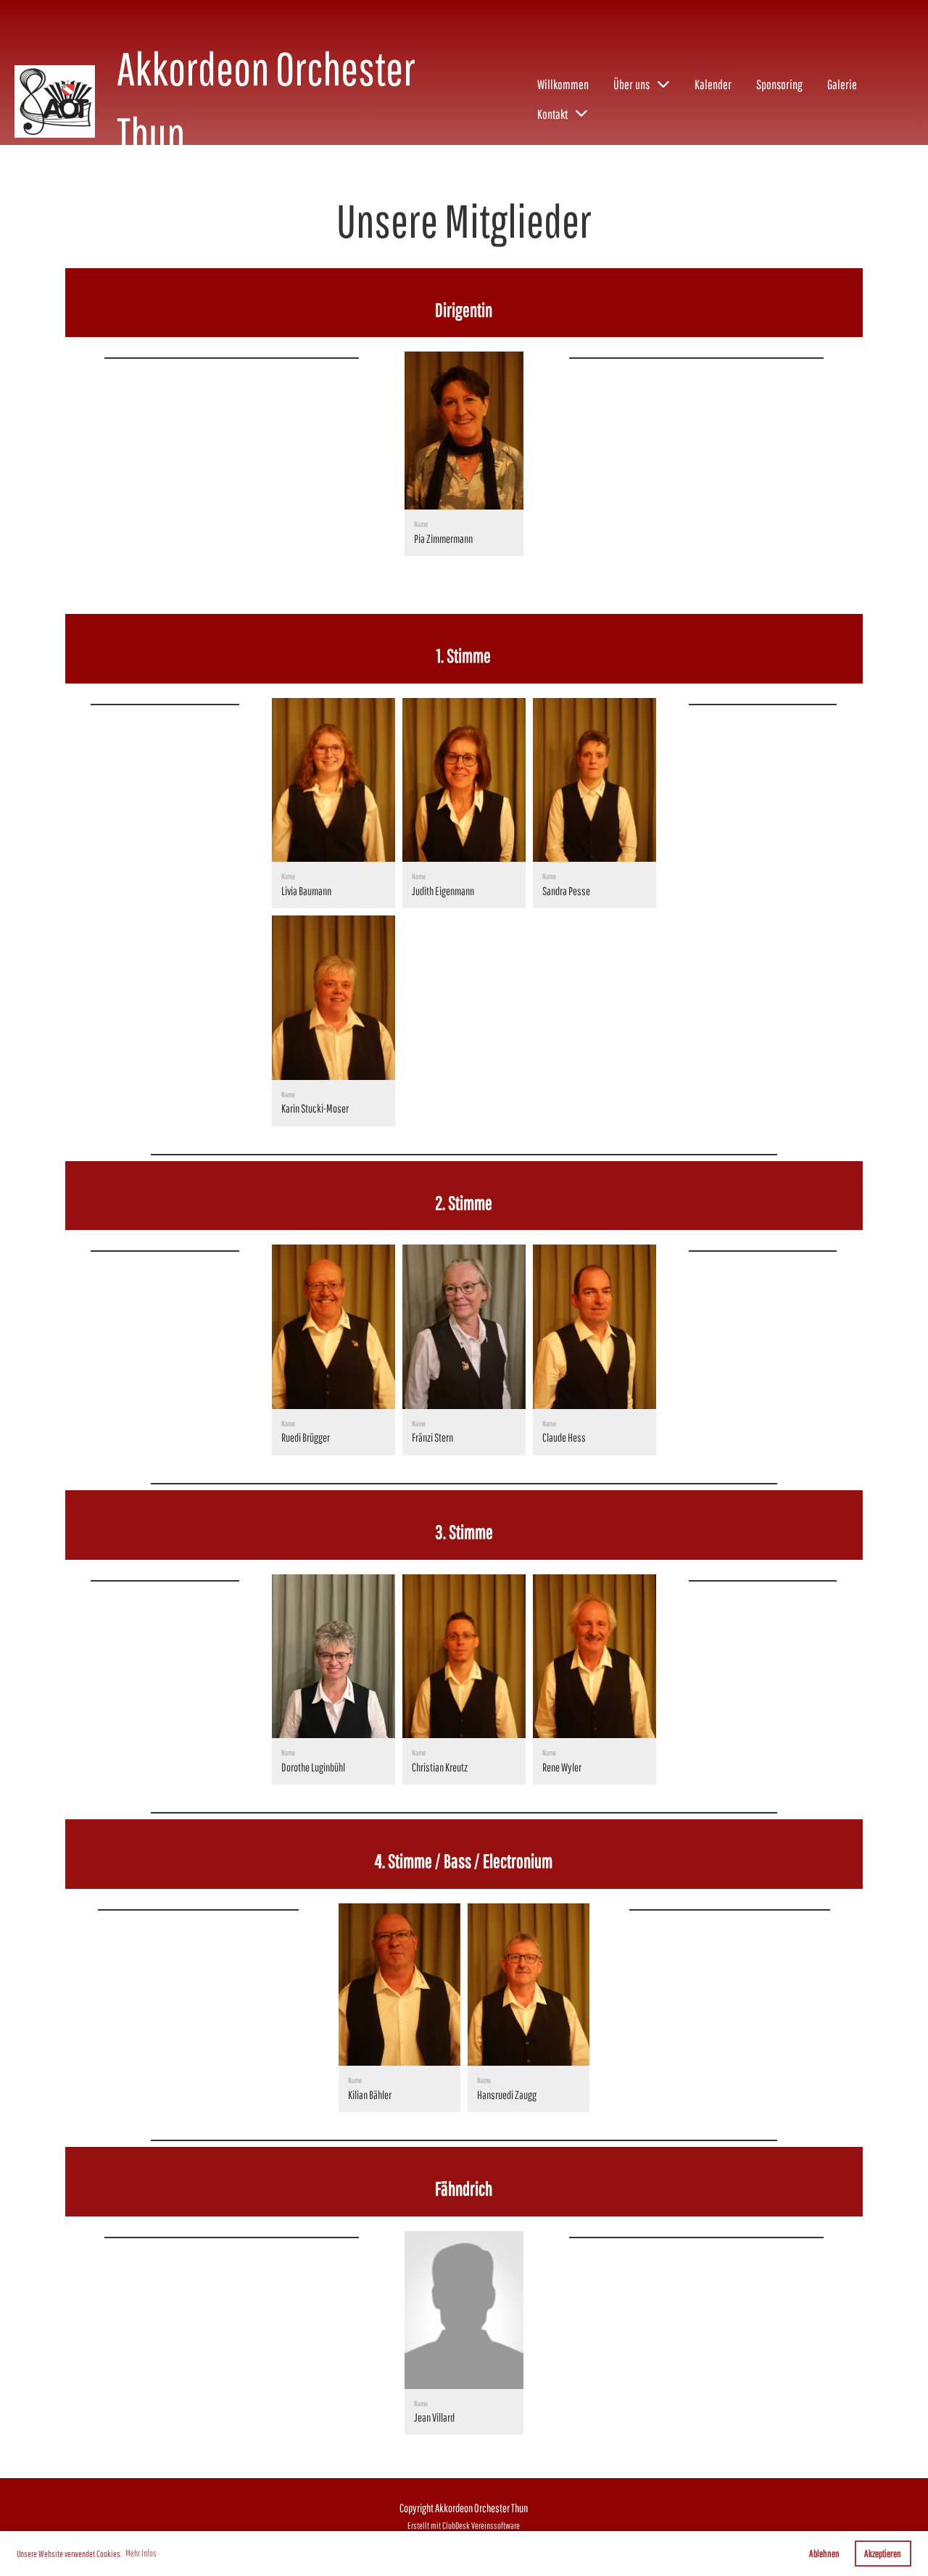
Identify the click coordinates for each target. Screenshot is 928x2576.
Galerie (842, 84)
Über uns (631, 84)
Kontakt (552, 114)
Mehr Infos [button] (141, 2553)
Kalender (713, 84)
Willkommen (563, 84)
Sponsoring (779, 84)
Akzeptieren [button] (883, 2553)
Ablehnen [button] (824, 2553)
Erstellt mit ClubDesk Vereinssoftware (464, 2526)
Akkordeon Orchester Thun (266, 101)
